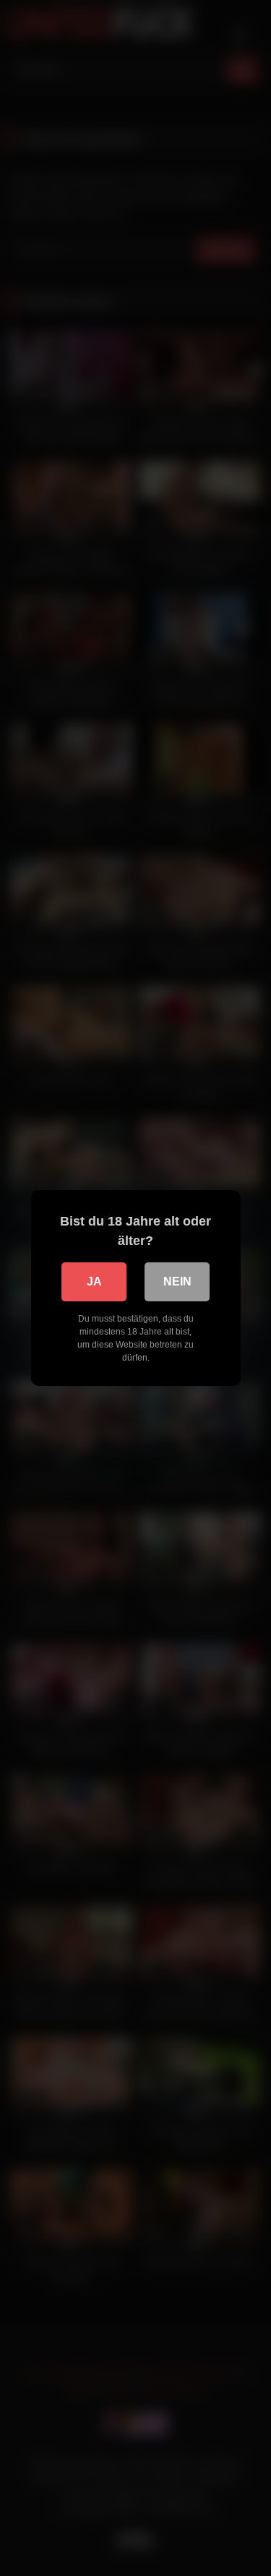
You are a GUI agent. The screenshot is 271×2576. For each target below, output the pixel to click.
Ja (94, 1282)
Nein (177, 1282)
